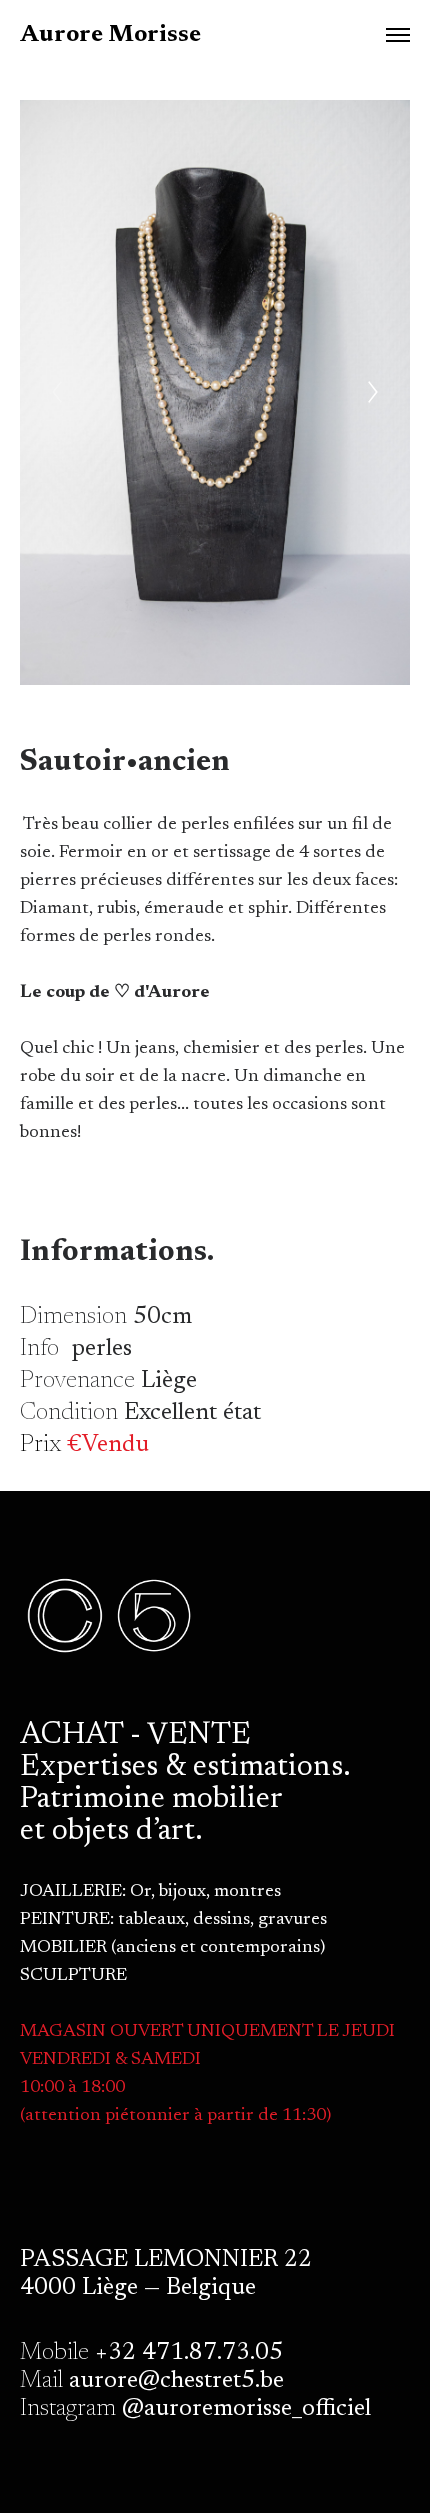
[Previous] (57, 392)
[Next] (373, 392)
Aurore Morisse (110, 35)
